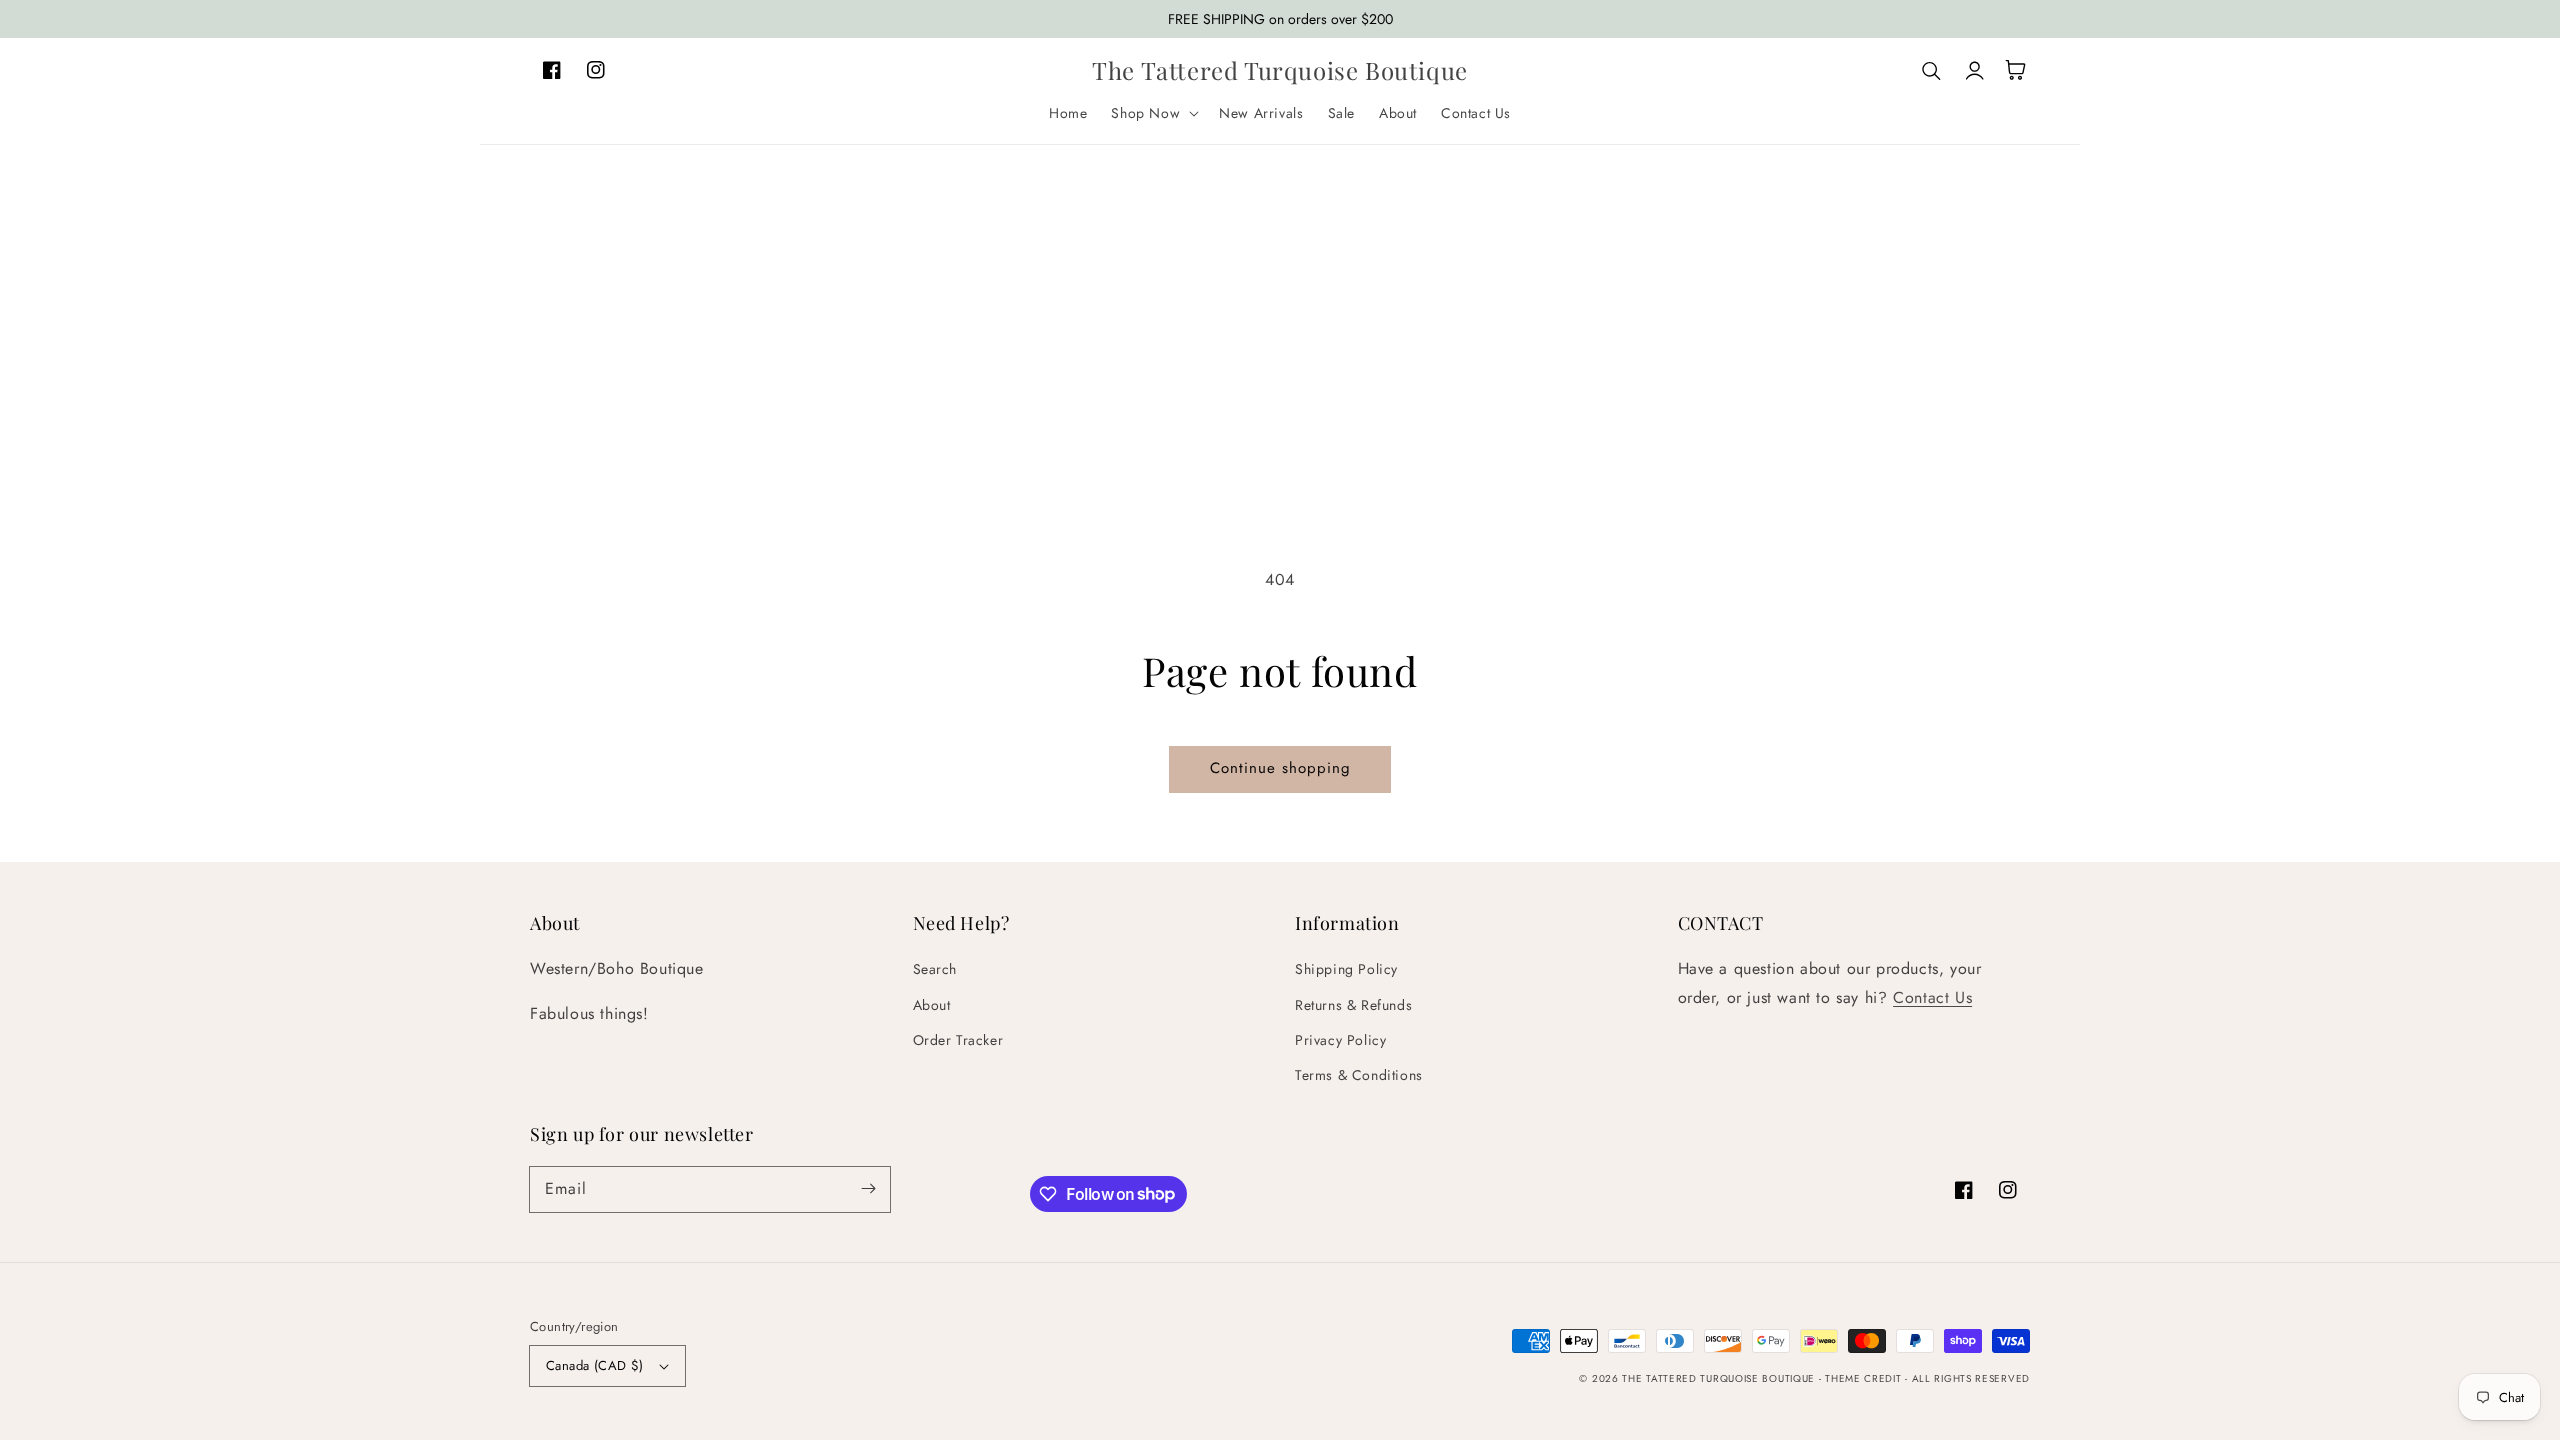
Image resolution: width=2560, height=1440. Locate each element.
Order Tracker (958, 1040)
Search (935, 969)
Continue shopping (1280, 768)
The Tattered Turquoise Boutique (1720, 1378)
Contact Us (1932, 997)
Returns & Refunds (1353, 1005)
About (932, 1005)
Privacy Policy (1340, 1040)
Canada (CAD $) (595, 1365)
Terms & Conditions (1359, 1075)
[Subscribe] (868, 1189)
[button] (1153, 113)
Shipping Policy (1346, 969)
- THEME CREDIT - (1865, 1378)
